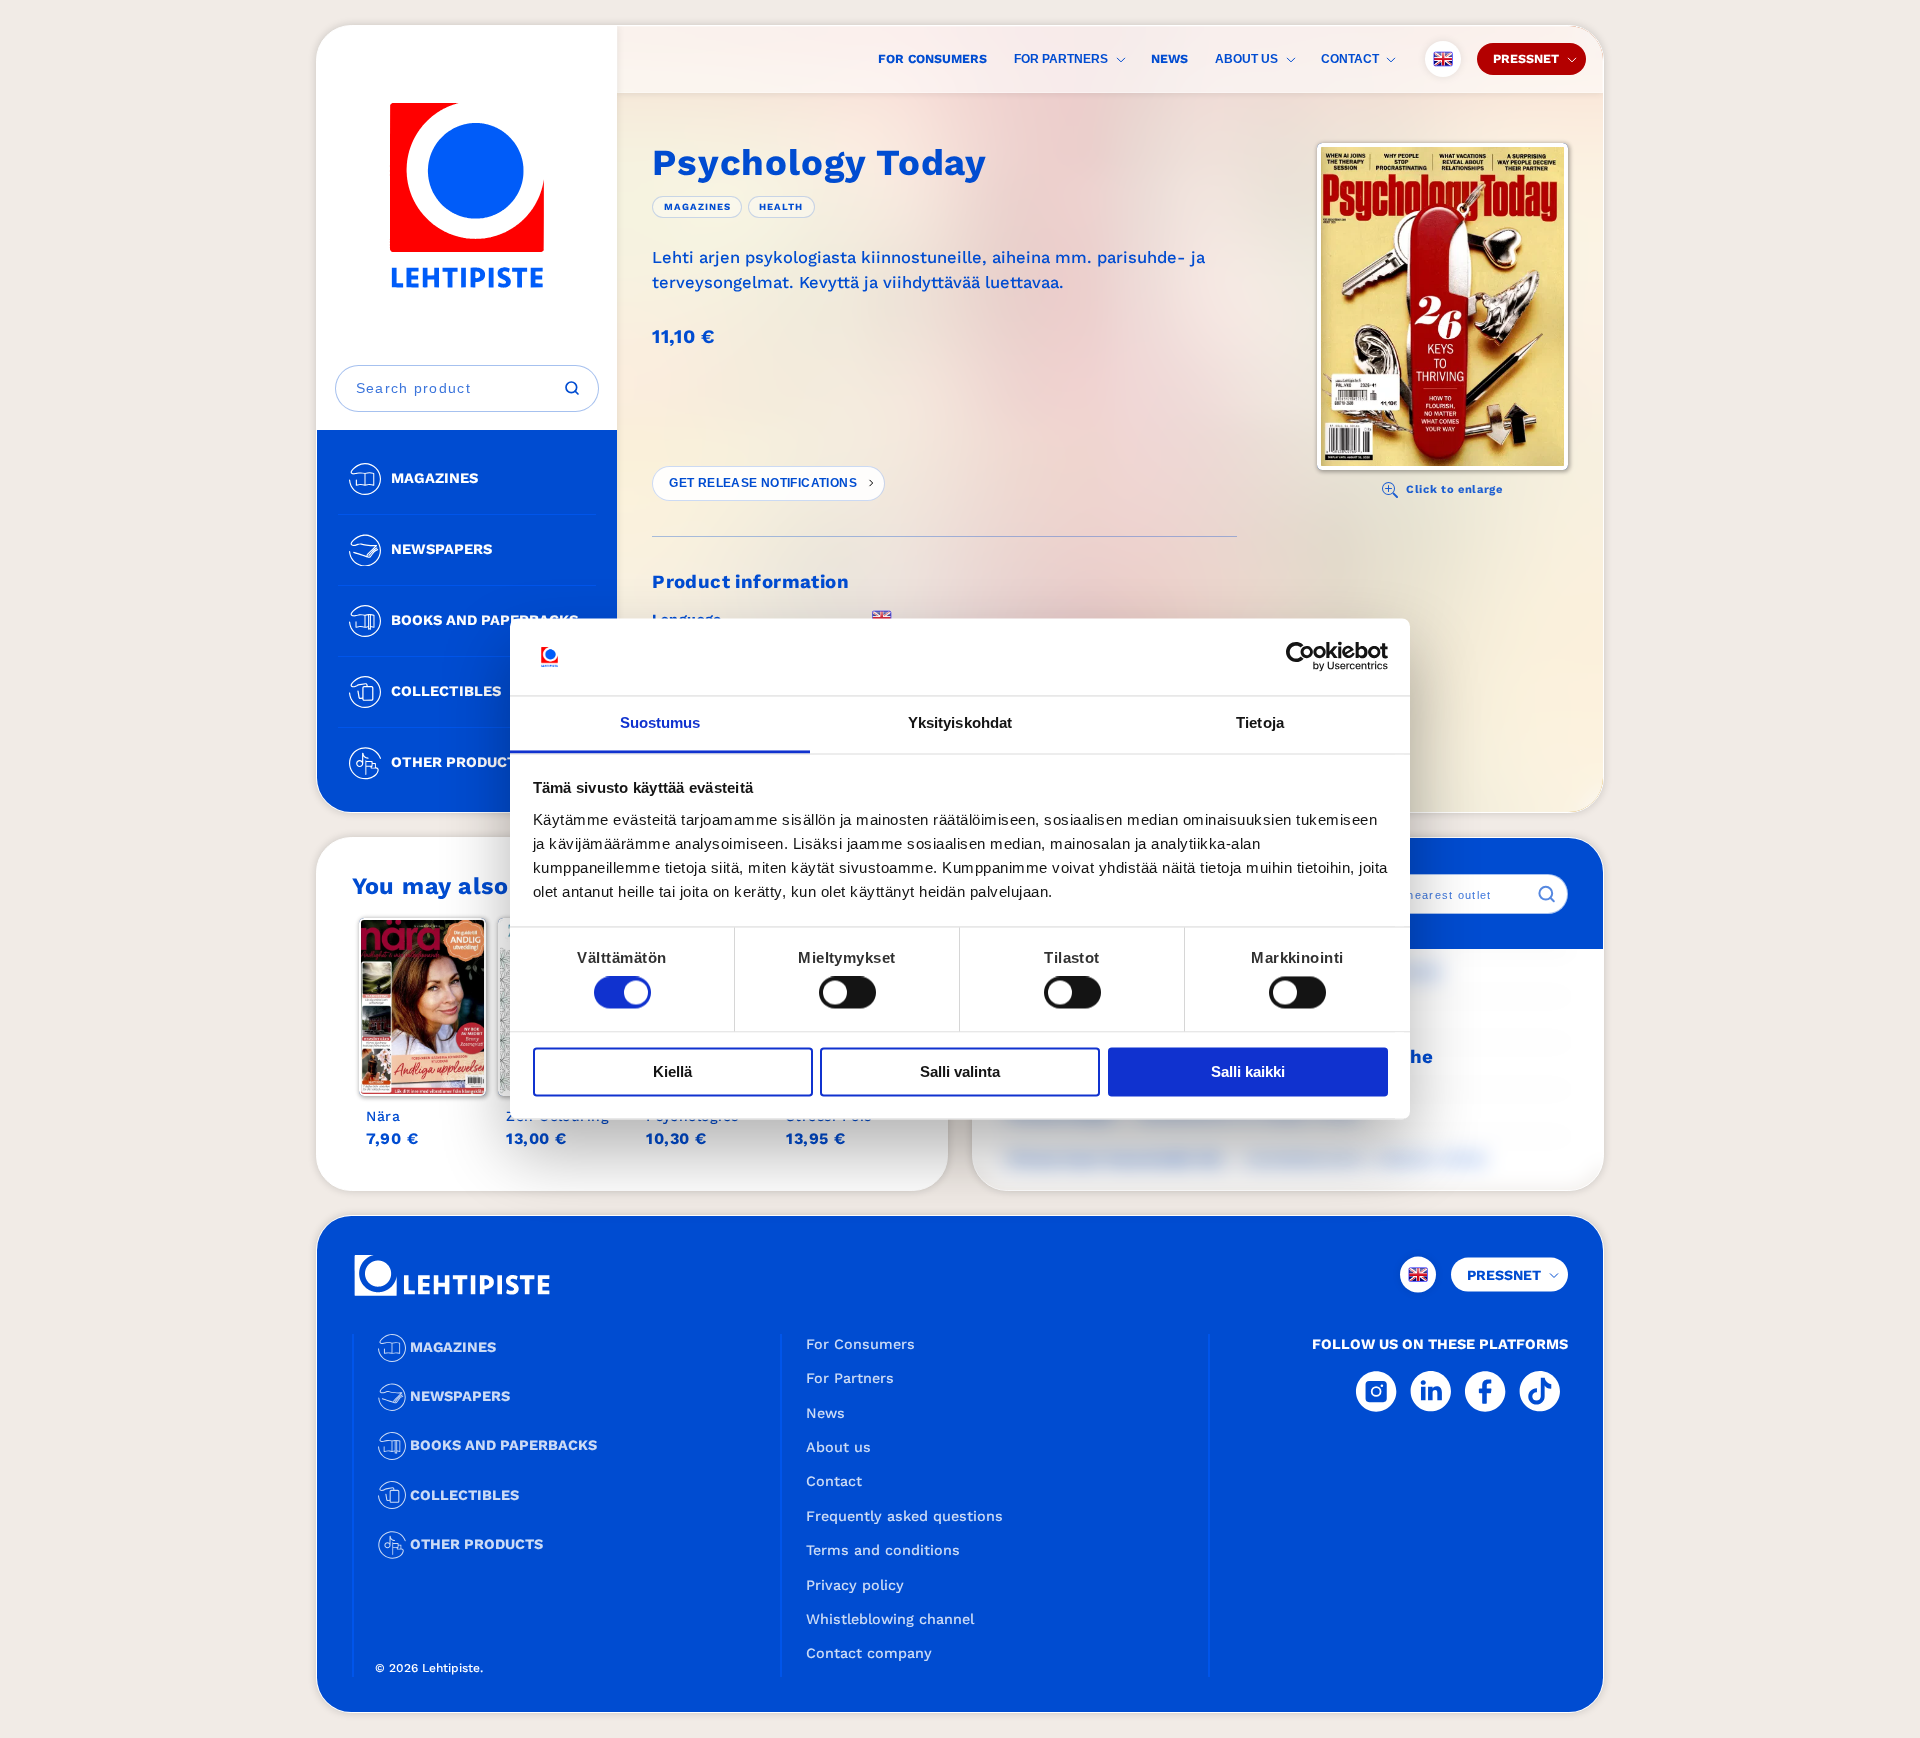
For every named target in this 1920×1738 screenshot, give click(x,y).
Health (781, 206)
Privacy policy (855, 1585)
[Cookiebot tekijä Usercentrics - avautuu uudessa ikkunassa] (1300, 657)
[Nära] (422, 1007)
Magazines (697, 206)
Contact (1350, 59)
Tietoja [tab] (1260, 722)
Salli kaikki (1248, 1071)
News (1169, 58)
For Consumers (932, 58)
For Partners (1061, 59)
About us (1246, 59)
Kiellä (672, 1071)
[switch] (847, 993)
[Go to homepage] (467, 195)
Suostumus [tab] (660, 722)
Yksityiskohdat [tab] (960, 722)
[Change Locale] (1443, 59)
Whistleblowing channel (890, 1619)
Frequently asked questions (904, 1516)
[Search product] (572, 388)
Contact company (869, 1653)
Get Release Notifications (763, 483)
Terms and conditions (883, 1550)
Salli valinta (960, 1071)
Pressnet (1526, 58)
